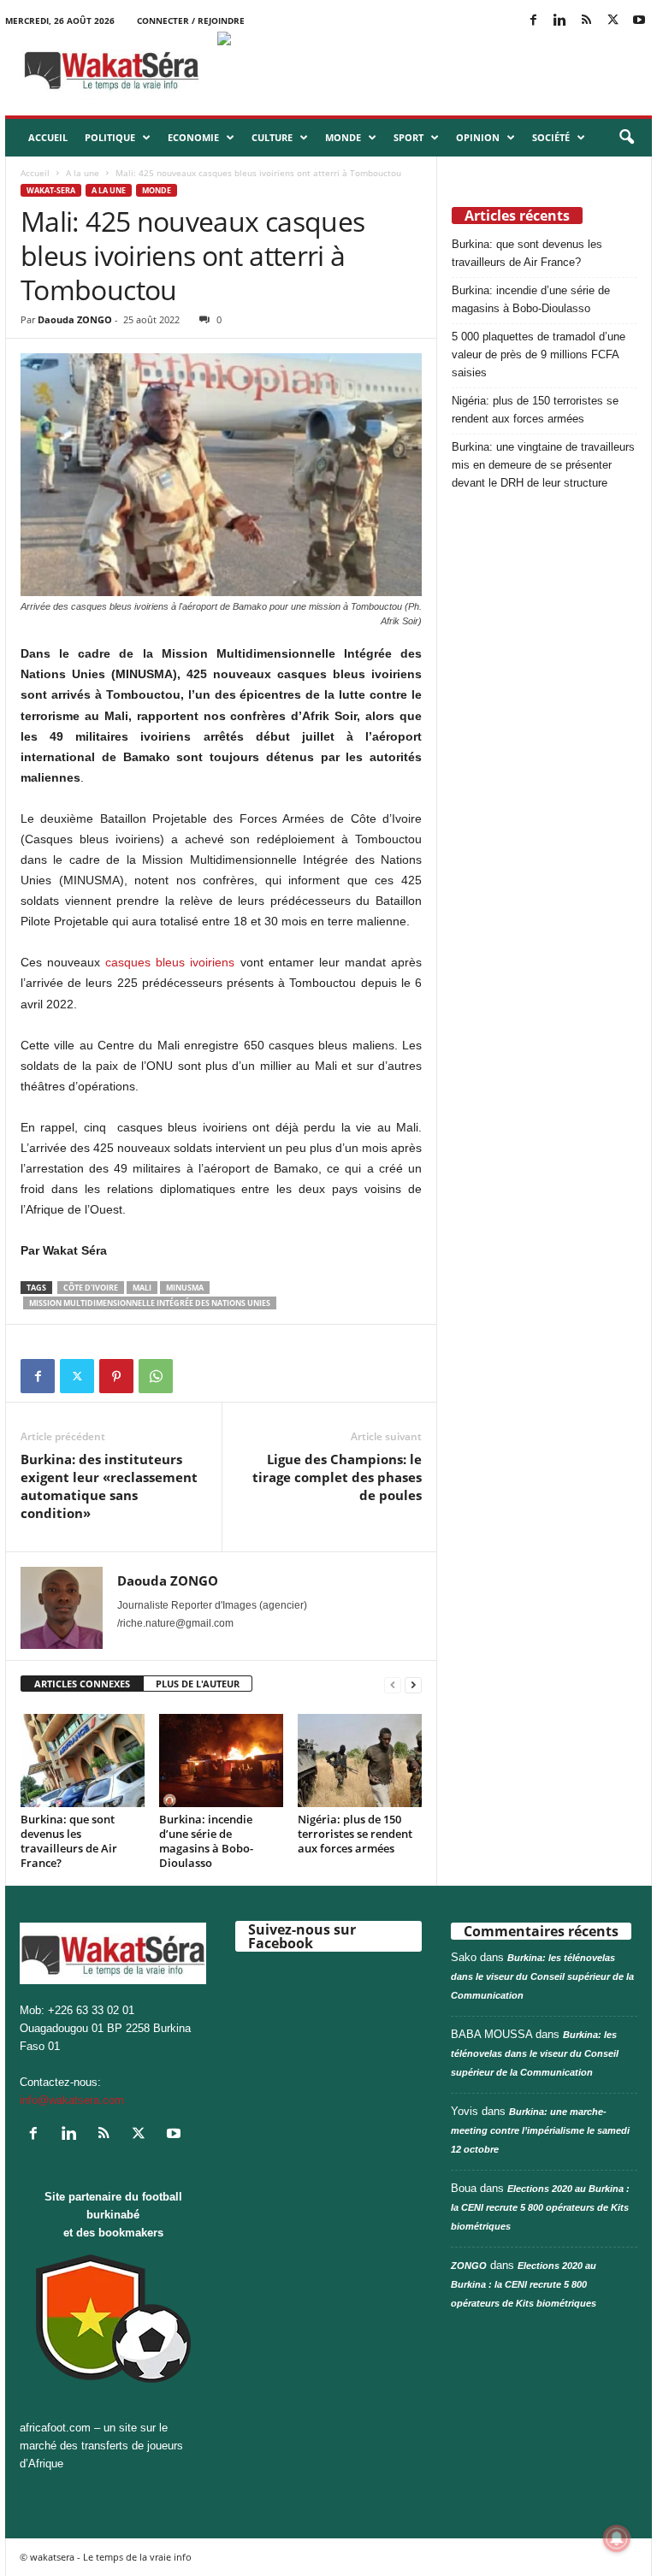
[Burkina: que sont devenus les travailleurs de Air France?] (83, 1760)
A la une (83, 173)
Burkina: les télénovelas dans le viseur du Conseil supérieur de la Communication (542, 1976)
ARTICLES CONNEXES (82, 1684)
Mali (142, 1288)
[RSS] (586, 21)
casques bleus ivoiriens (170, 962)
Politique (110, 137)
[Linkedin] (559, 21)
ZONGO (469, 2266)
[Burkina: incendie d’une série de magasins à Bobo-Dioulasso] (221, 1760)
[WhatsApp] (156, 1376)
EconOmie (193, 137)
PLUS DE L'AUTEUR (198, 1684)
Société (551, 137)
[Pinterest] (116, 1376)
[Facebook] (533, 21)
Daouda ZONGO (75, 319)
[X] (613, 21)
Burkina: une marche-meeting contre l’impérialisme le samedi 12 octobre (540, 2130)
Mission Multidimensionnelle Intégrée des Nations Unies (150, 1303)
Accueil (48, 137)
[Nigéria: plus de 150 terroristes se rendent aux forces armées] (360, 1760)
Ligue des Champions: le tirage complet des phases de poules (337, 1477)
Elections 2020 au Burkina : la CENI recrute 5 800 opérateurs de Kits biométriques (540, 2207)
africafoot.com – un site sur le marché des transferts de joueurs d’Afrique (101, 2446)
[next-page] (413, 1684)
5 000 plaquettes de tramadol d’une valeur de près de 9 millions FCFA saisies (539, 354)
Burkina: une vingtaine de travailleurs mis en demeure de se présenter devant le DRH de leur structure (543, 465)
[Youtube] (639, 21)
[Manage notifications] (617, 2538)
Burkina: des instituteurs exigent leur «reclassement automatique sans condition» (109, 1486)
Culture (272, 137)
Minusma (185, 1288)
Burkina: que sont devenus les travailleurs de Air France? (69, 1841)
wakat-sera (51, 190)
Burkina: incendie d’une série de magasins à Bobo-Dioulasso (206, 1841)
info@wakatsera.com (72, 2100)
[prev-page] (393, 1684)
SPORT (408, 137)
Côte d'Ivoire (91, 1288)
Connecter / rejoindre (191, 21)
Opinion (478, 137)
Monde (343, 137)
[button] (626, 138)
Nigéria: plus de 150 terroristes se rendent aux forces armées (355, 1834)
